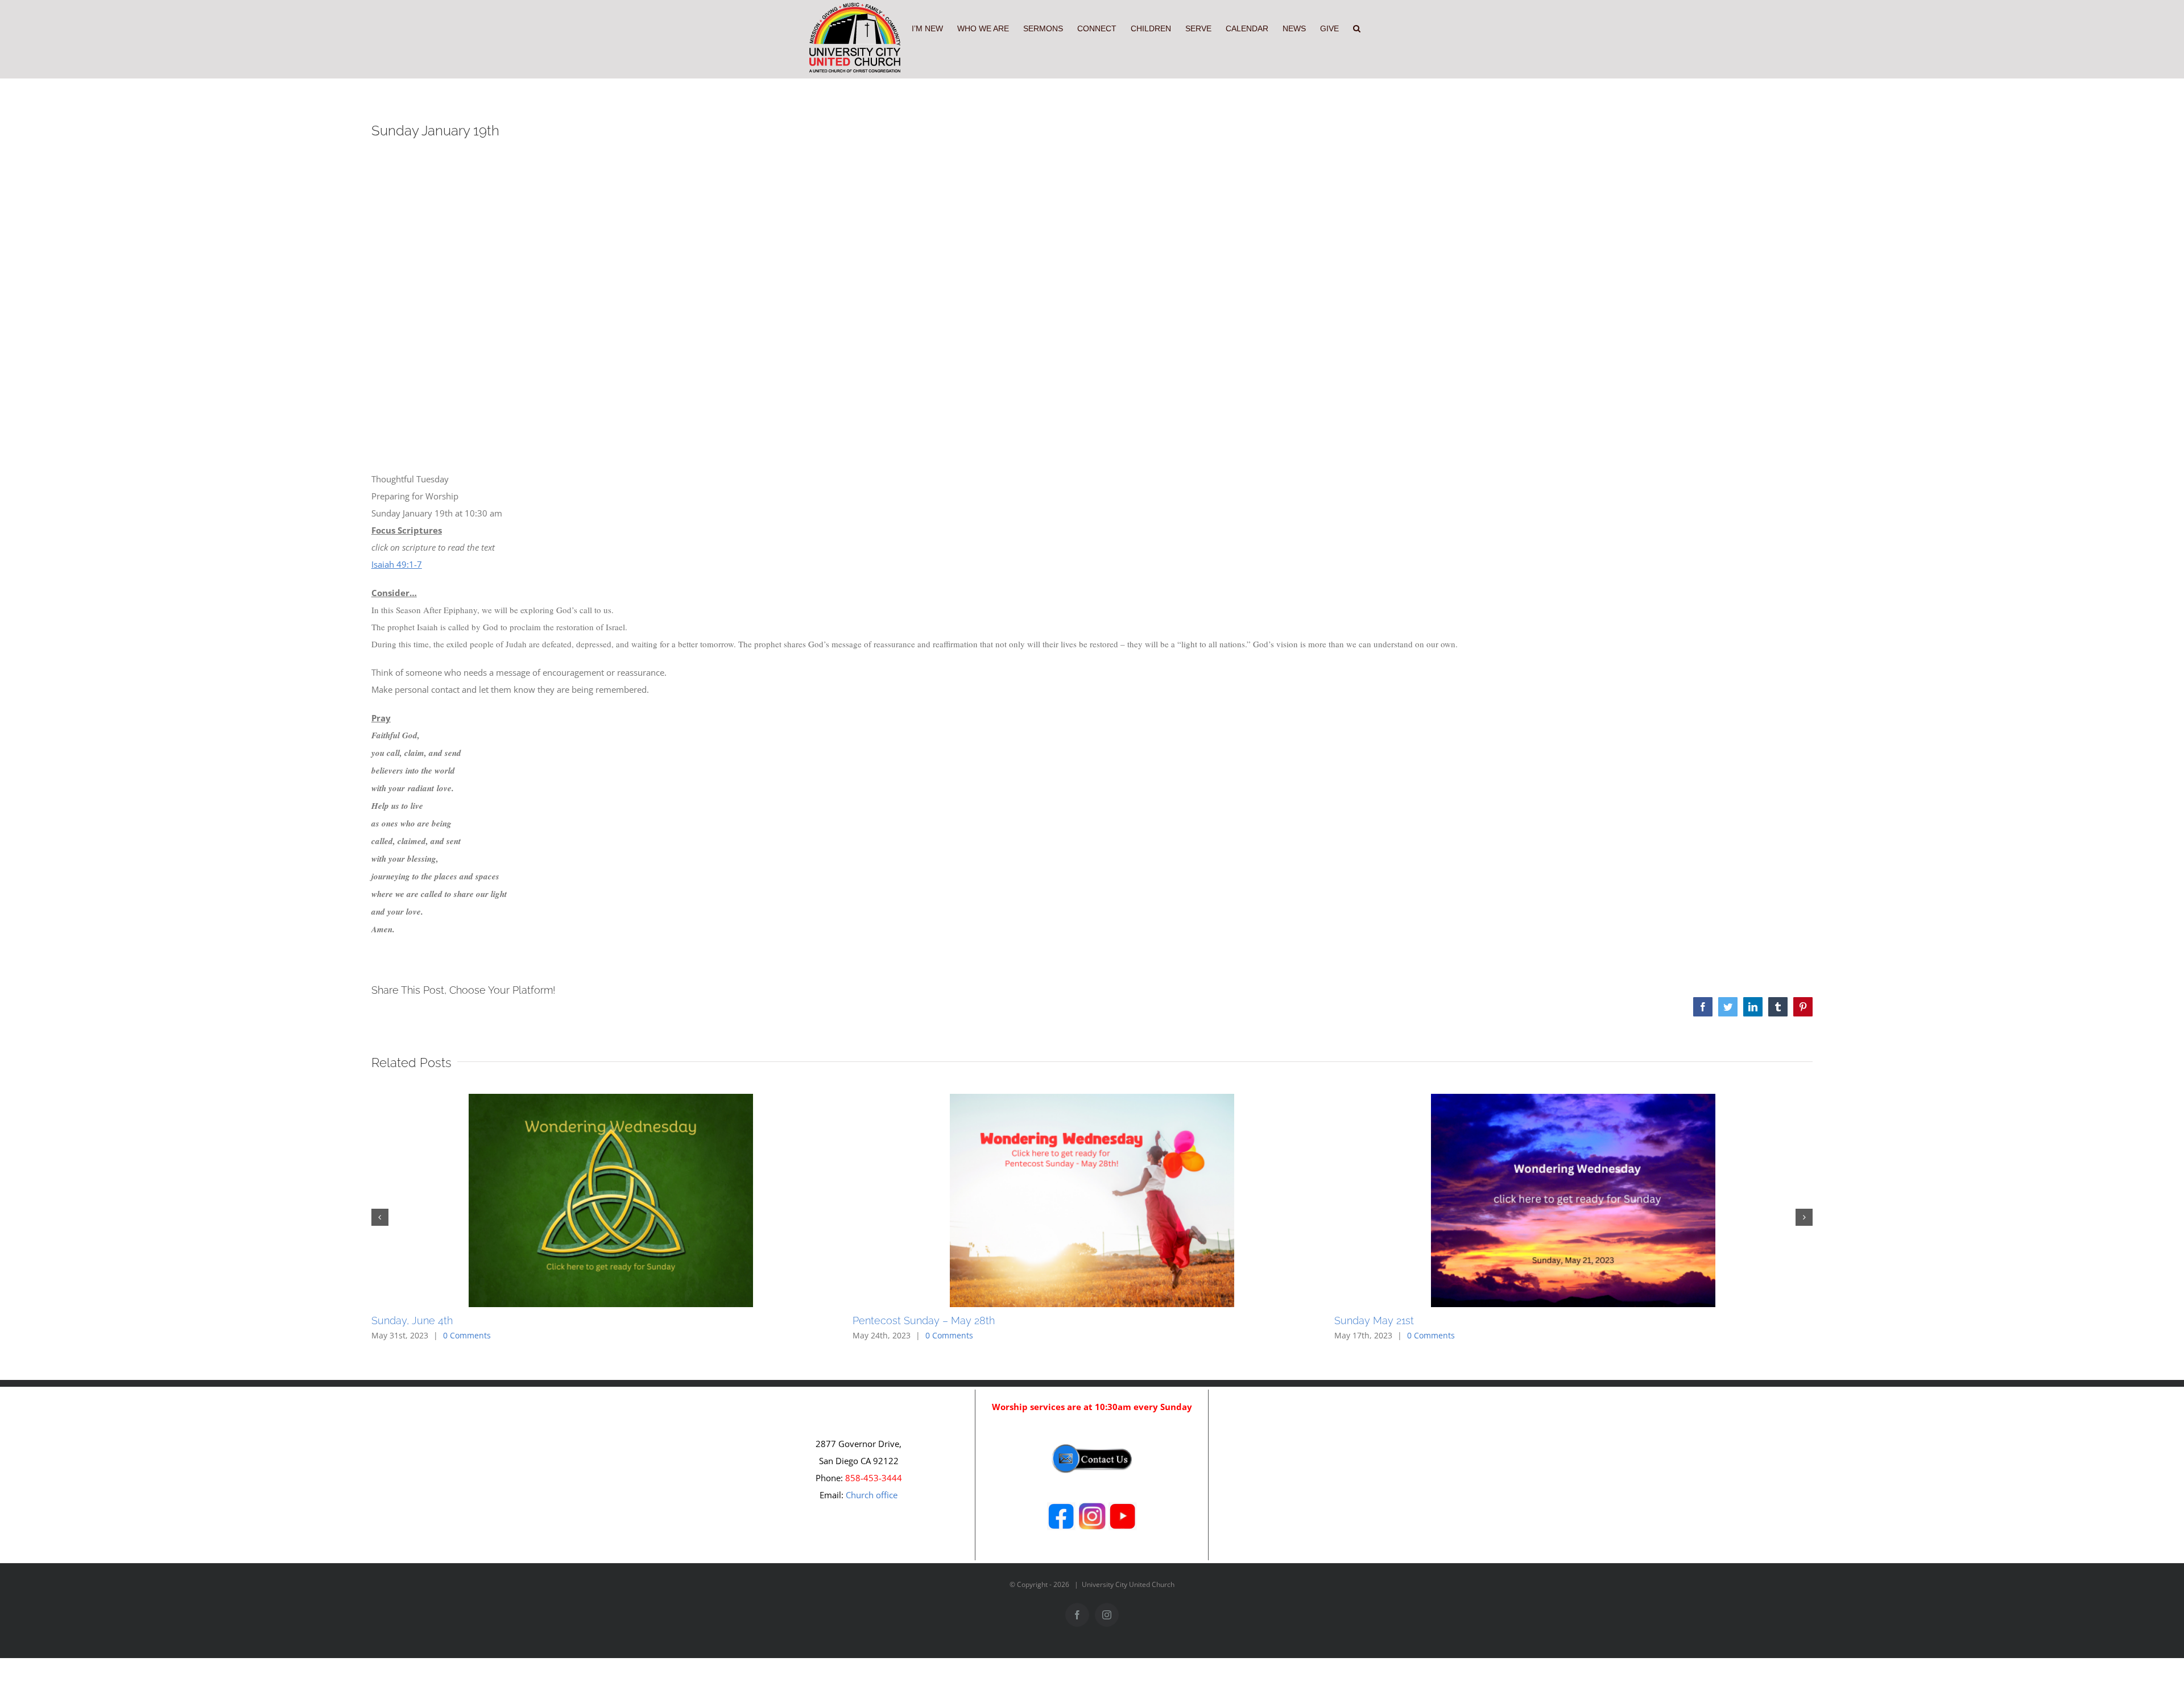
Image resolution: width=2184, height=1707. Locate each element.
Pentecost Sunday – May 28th (924, 1320)
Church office (872, 1495)
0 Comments (467, 1335)
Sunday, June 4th (412, 1320)
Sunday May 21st (1374, 1320)
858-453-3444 (874, 1478)
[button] (1357, 27)
